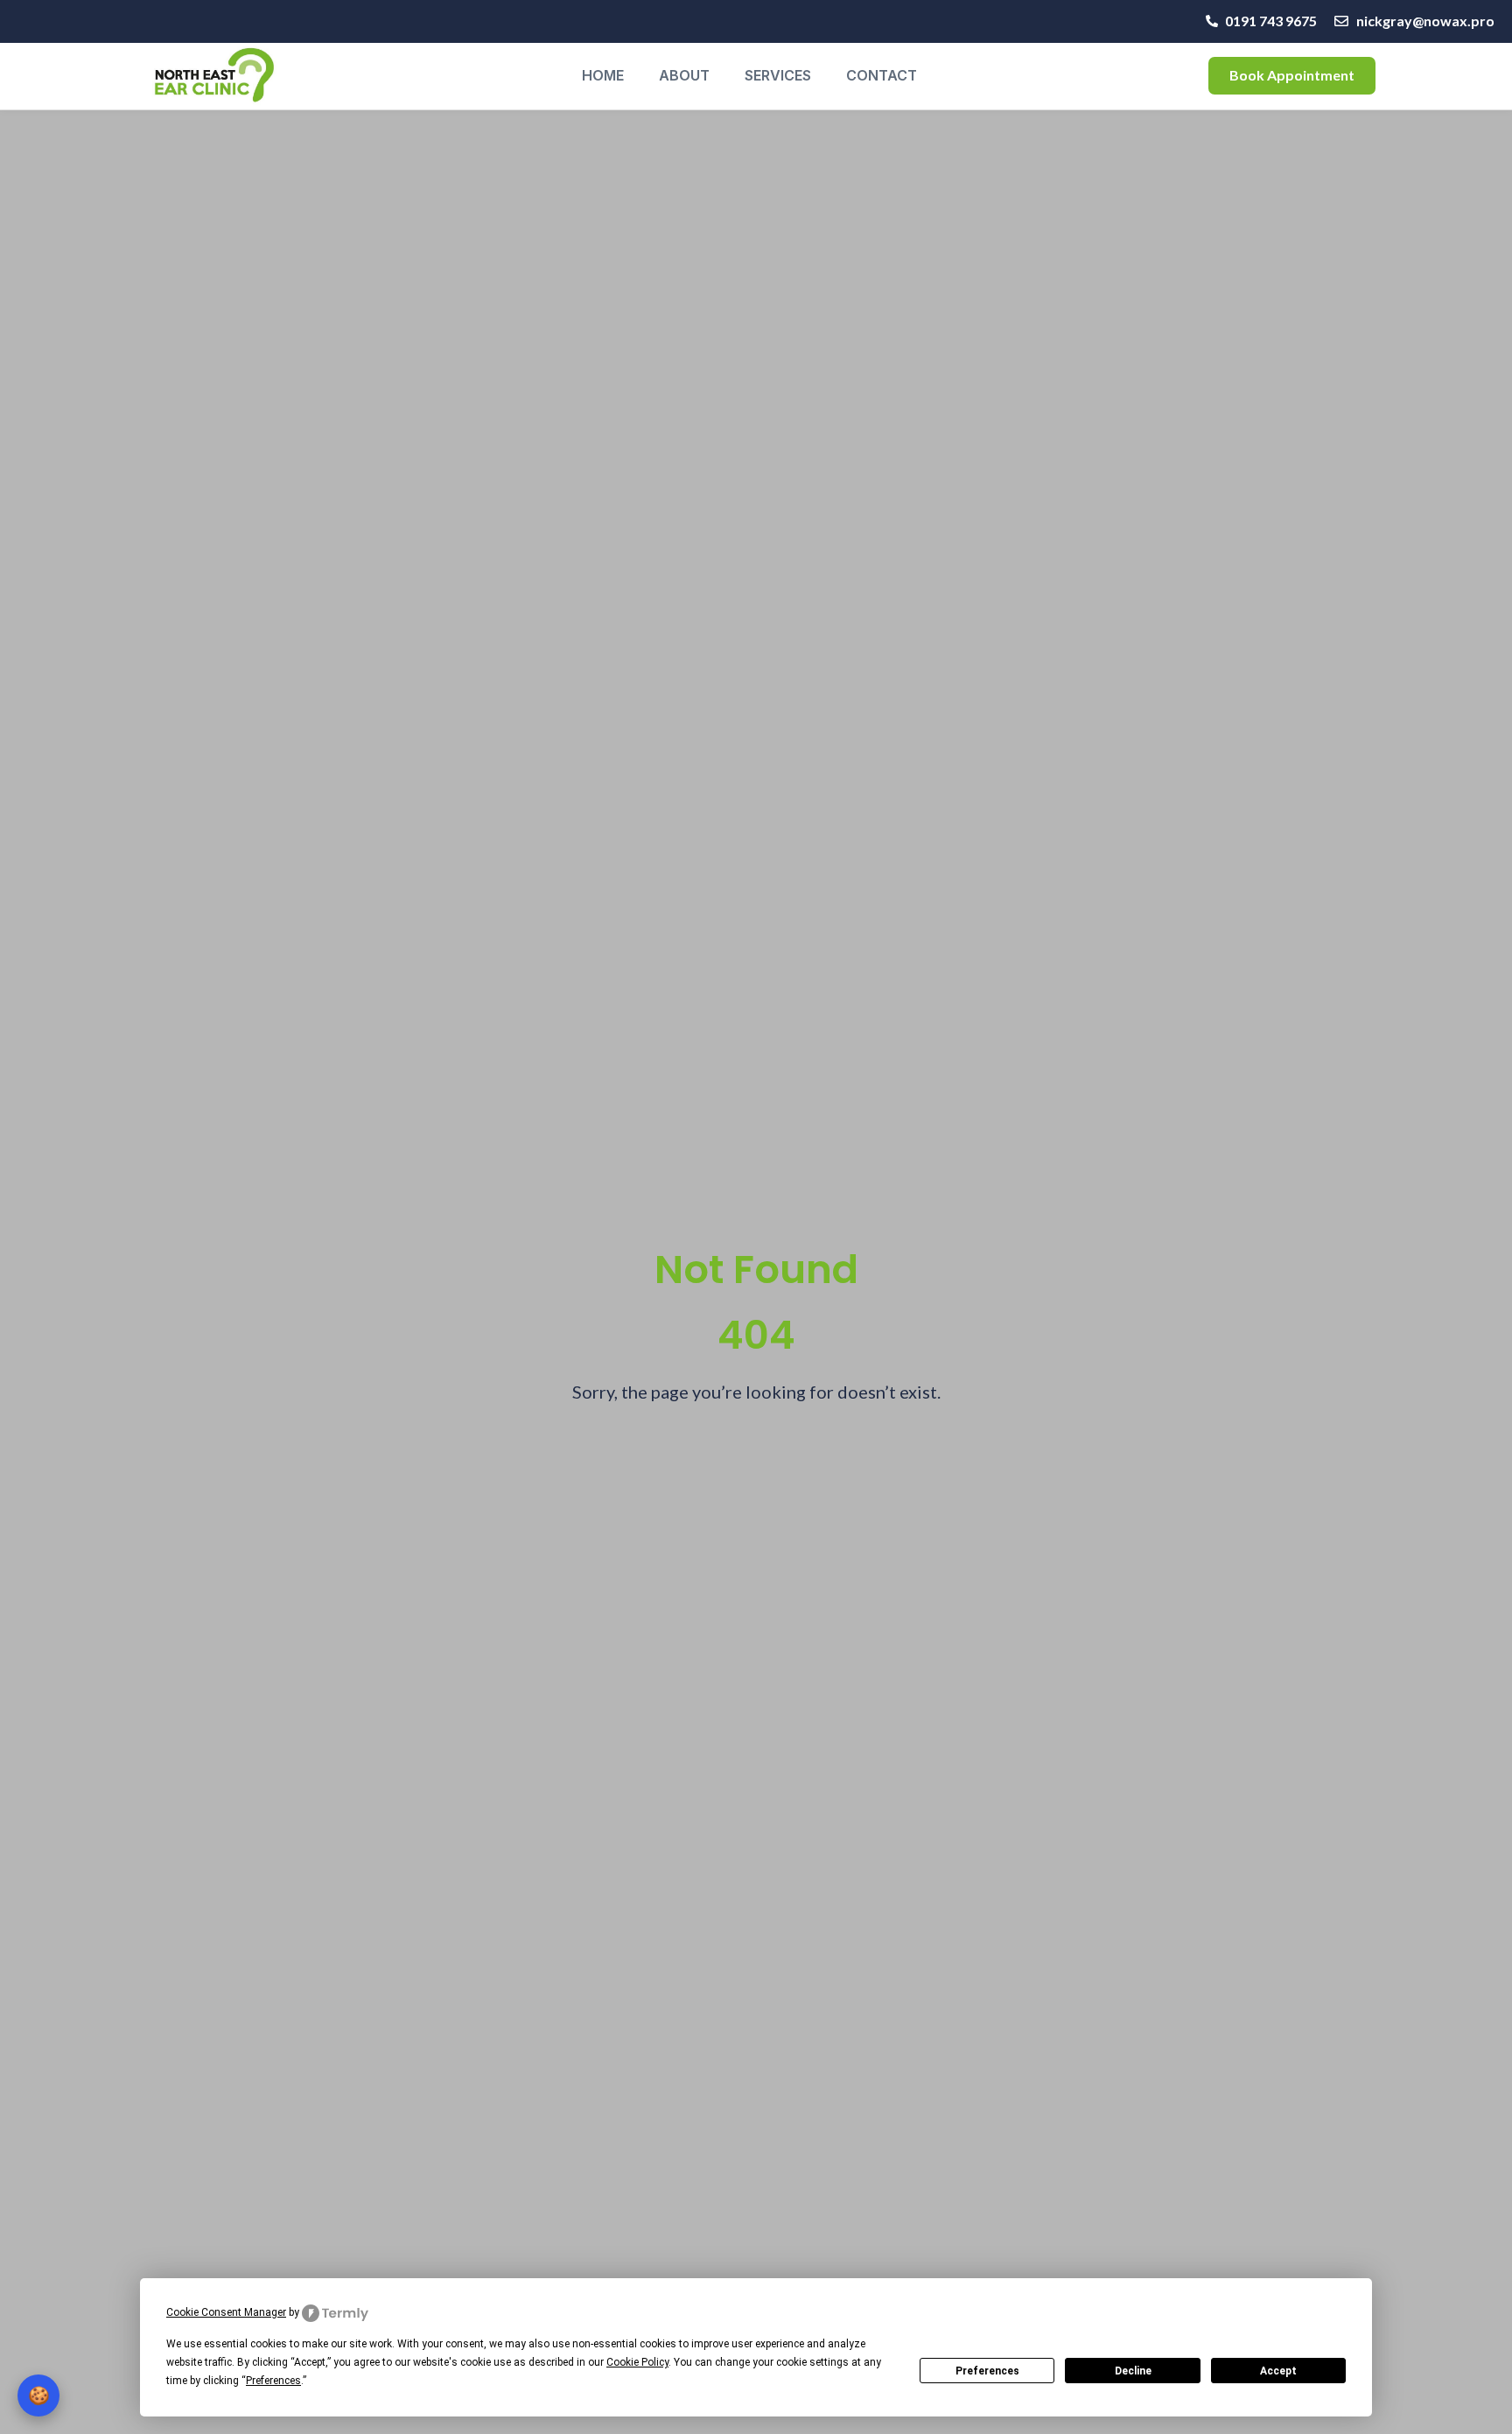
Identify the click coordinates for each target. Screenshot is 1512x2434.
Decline (1133, 2371)
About (684, 75)
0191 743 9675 (1271, 21)
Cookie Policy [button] (637, 2362)
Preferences (987, 2371)
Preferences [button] (273, 2381)
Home (603, 75)
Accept (1278, 2371)
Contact (882, 75)
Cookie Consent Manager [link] (226, 2312)
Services (778, 75)
